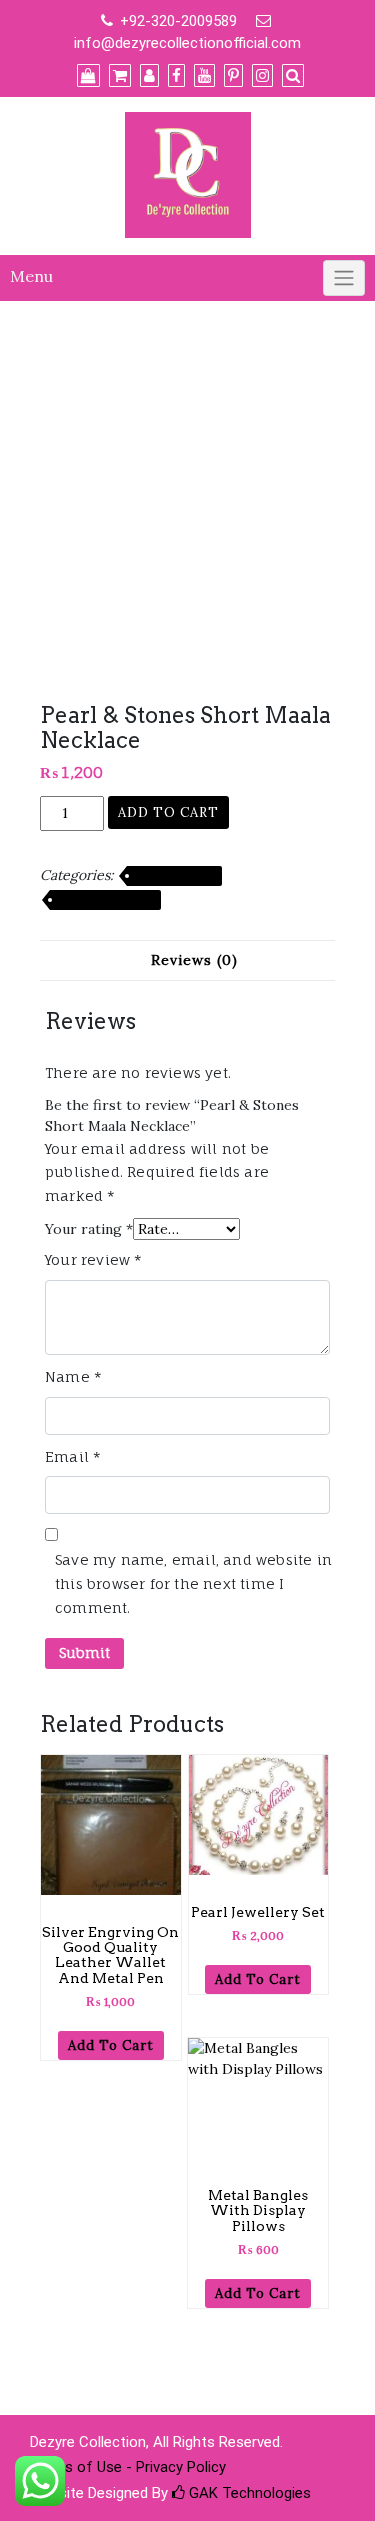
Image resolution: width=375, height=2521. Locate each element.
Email (73, 1456)
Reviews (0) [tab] (194, 960)
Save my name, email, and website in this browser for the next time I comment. (193, 1583)
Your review (94, 1259)
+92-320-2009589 (178, 21)
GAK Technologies (248, 2493)
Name (73, 1376)
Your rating (89, 1229)
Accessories (174, 876)
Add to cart (168, 812)
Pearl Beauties (105, 900)
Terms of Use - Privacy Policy (128, 2467)
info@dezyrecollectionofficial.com (187, 43)
